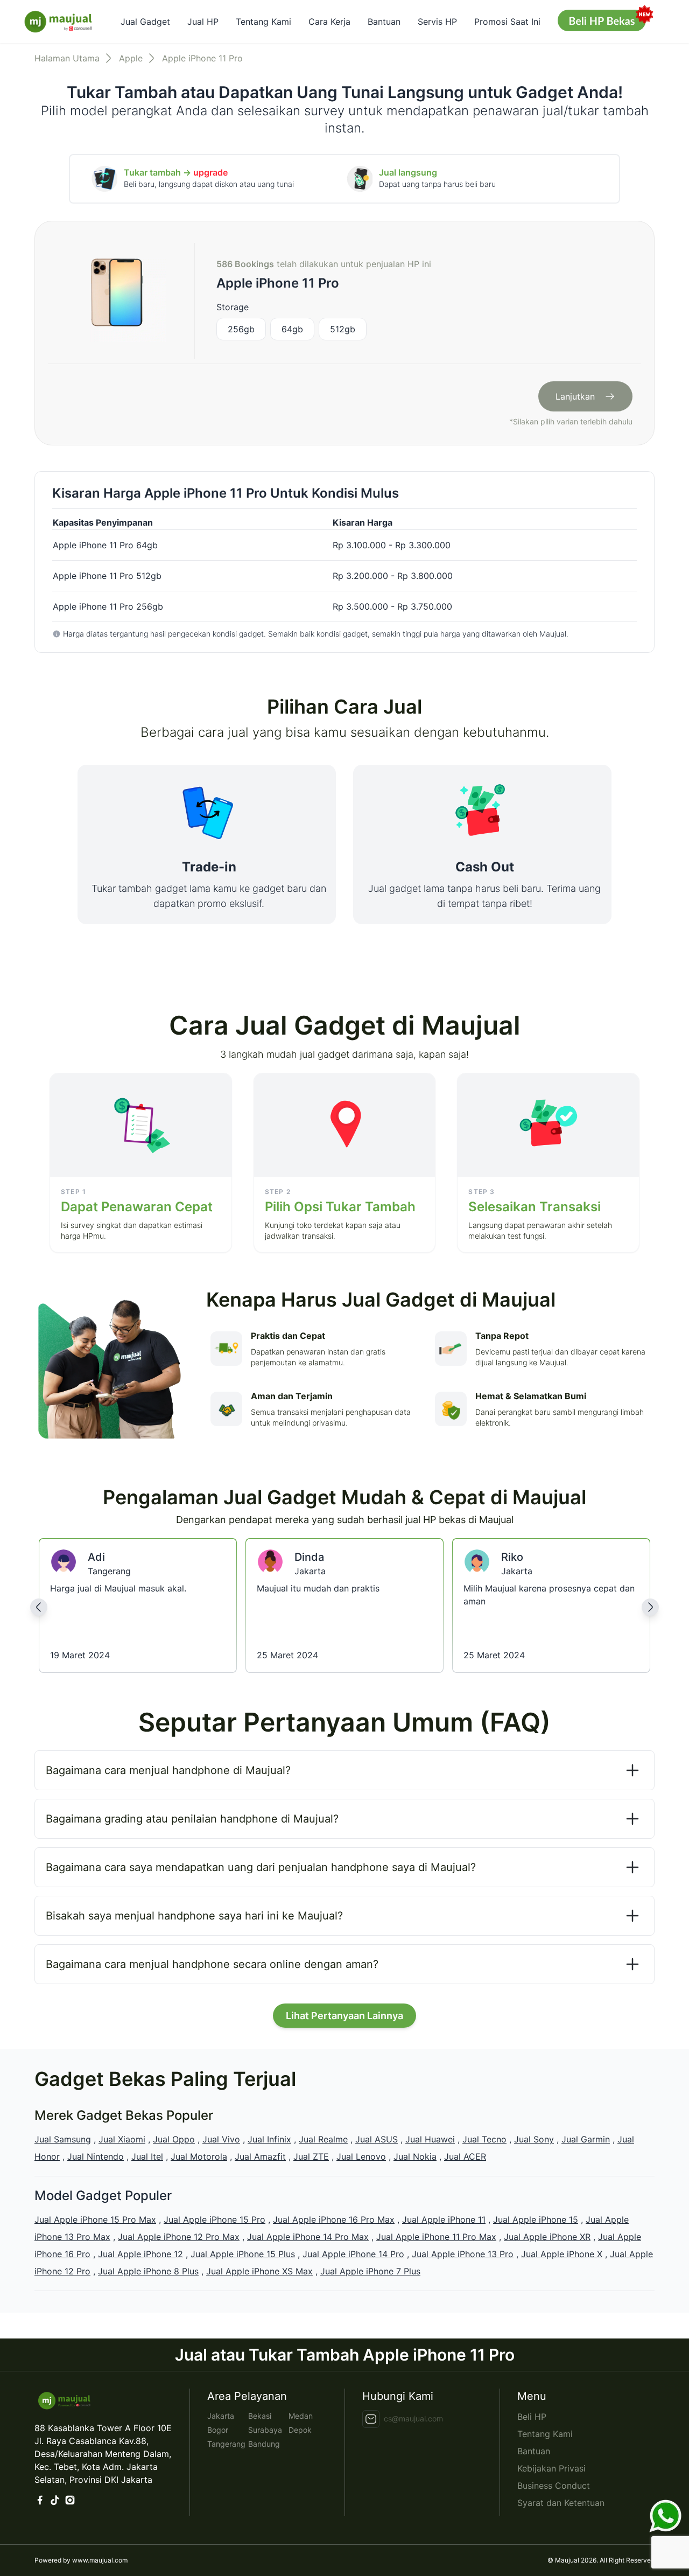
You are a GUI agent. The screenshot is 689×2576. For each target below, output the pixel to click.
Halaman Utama (67, 58)
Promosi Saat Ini (507, 22)
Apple (131, 58)
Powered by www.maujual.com (81, 2560)
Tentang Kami (263, 22)
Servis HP (437, 22)
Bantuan (384, 22)
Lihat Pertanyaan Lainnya (344, 2016)
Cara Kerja (329, 22)
